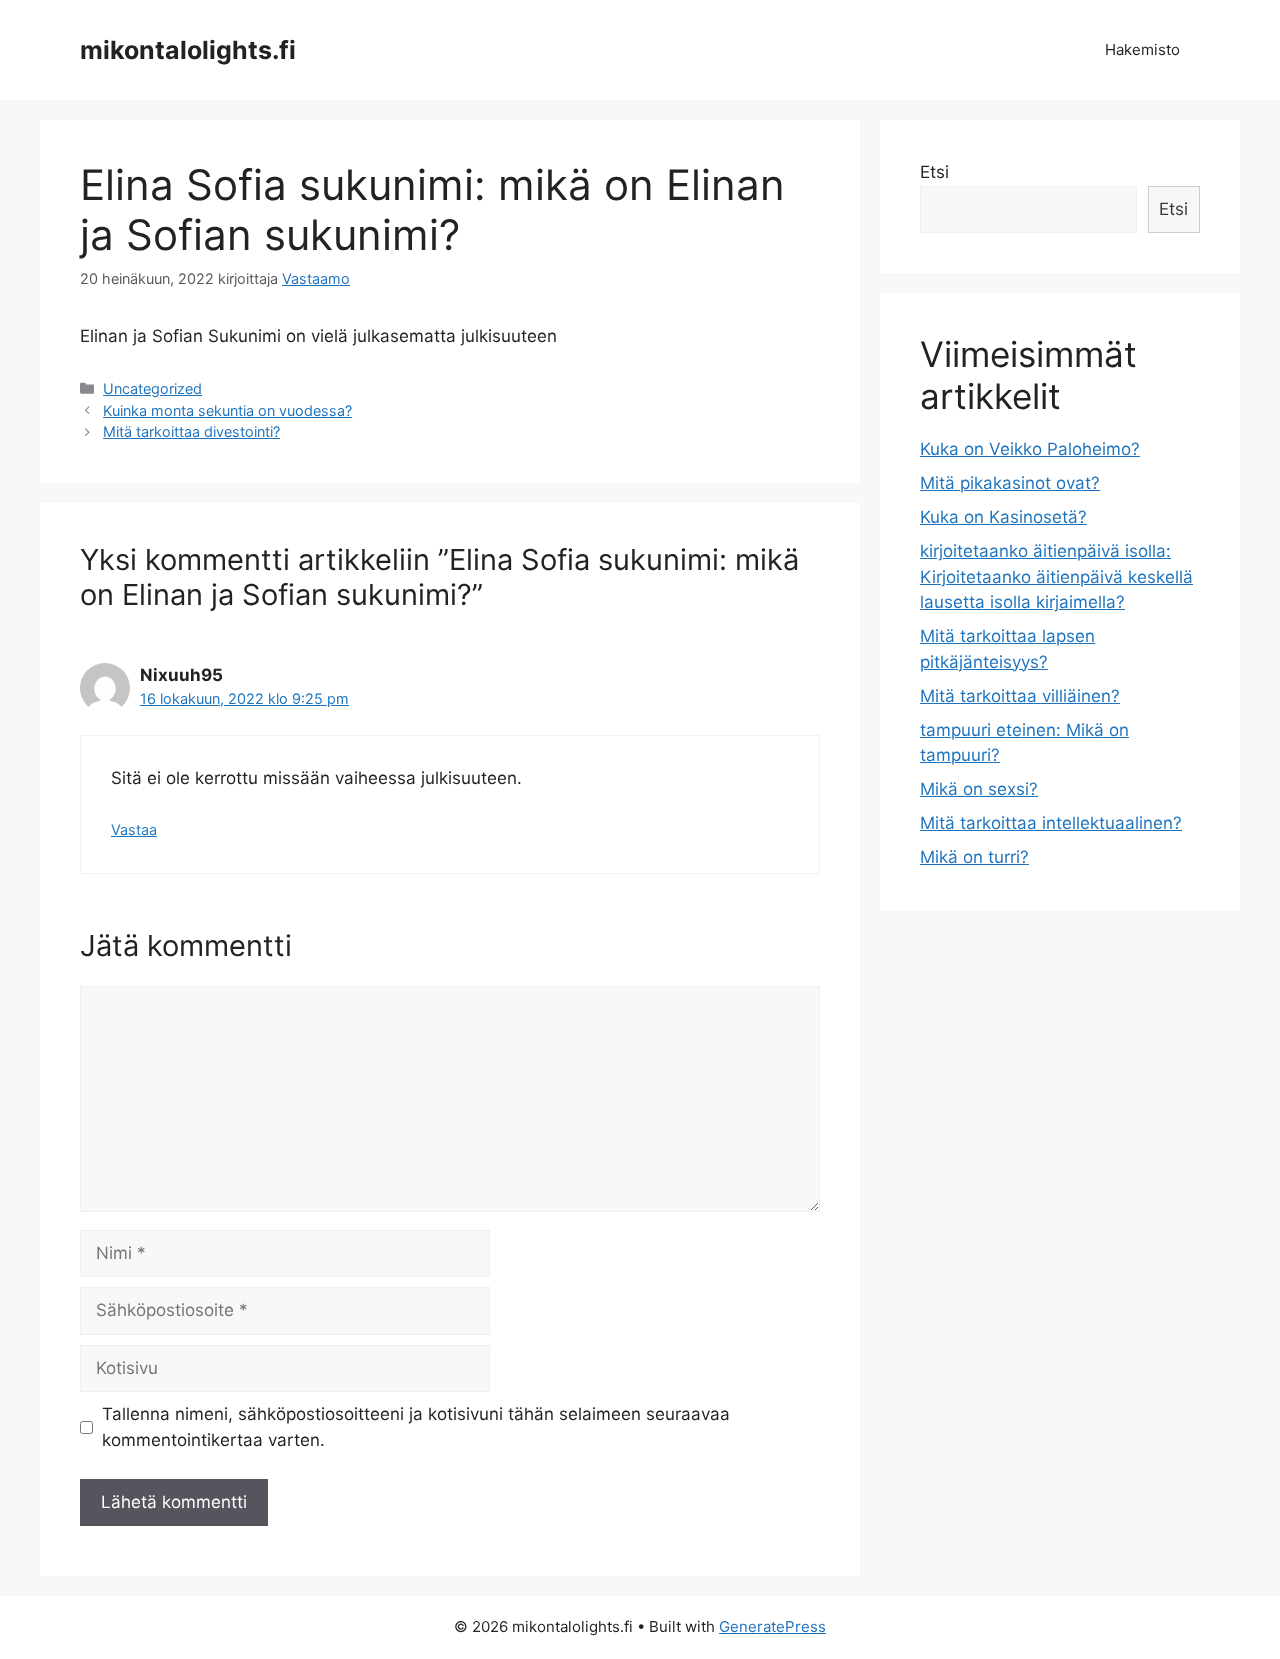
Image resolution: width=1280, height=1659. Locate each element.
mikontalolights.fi (188, 50)
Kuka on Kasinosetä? (1003, 517)
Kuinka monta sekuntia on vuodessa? (227, 410)
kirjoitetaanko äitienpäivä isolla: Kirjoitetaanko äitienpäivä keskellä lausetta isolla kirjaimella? (1056, 576)
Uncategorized (152, 388)
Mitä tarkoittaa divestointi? (191, 431)
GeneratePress (772, 1626)
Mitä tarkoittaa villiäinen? (1020, 696)
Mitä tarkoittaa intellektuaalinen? (1051, 823)
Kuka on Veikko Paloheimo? (1030, 449)
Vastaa (134, 829)
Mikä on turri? (974, 857)
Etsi (934, 172)
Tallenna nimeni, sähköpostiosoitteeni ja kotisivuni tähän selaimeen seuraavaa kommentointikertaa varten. (416, 1427)
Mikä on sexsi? (979, 789)
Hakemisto (1142, 49)
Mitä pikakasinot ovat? (1010, 483)
